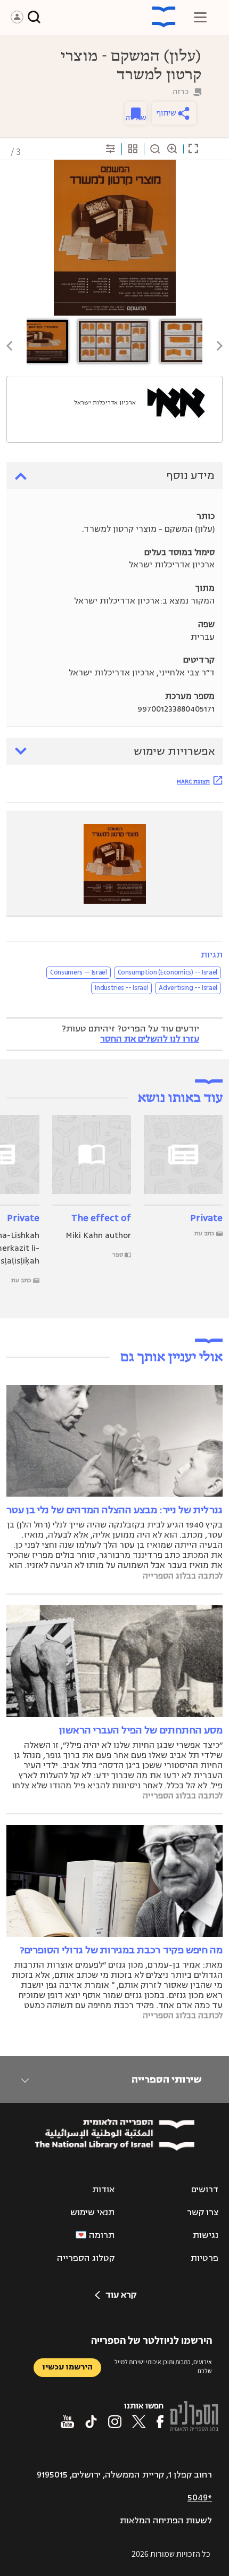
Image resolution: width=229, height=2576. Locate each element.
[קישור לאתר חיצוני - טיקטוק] (91, 2422)
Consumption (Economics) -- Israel (167, 972)
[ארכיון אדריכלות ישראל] (176, 403)
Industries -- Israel (121, 988)
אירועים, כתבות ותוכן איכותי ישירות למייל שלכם (163, 2366)
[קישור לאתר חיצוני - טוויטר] (139, 2422)
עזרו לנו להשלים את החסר (150, 1039)
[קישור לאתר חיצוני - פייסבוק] (160, 2422)
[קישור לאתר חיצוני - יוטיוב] (67, 2422)
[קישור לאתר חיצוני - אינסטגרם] (115, 2422)
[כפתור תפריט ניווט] (200, 17)
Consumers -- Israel (78, 972)
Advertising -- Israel (188, 988)
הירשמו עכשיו (67, 2367)
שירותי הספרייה (166, 2079)
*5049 (200, 2498)
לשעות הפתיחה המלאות (166, 2521)
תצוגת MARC (193, 781)
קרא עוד (121, 2295)
